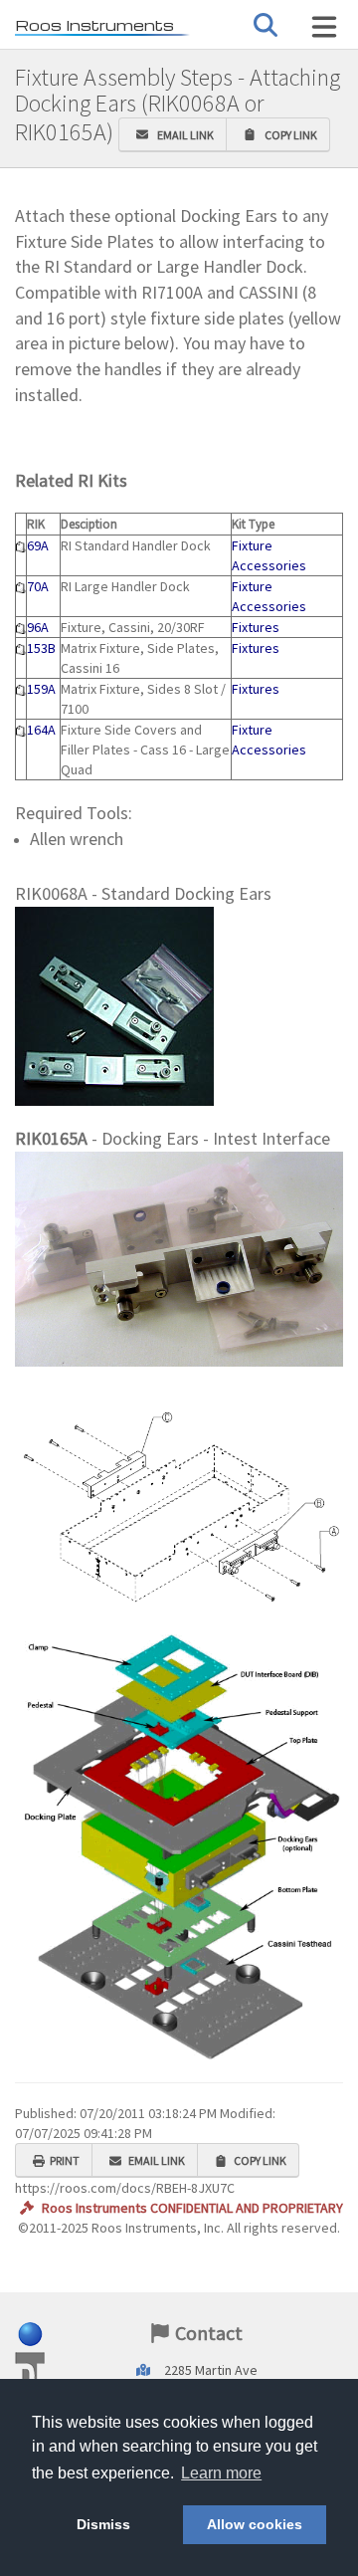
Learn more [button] (221, 2473)
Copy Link (289, 135)
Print (65, 2160)
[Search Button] (266, 25)
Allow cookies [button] (255, 2524)
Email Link (183, 135)
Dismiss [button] (103, 2524)
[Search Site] (324, 27)
